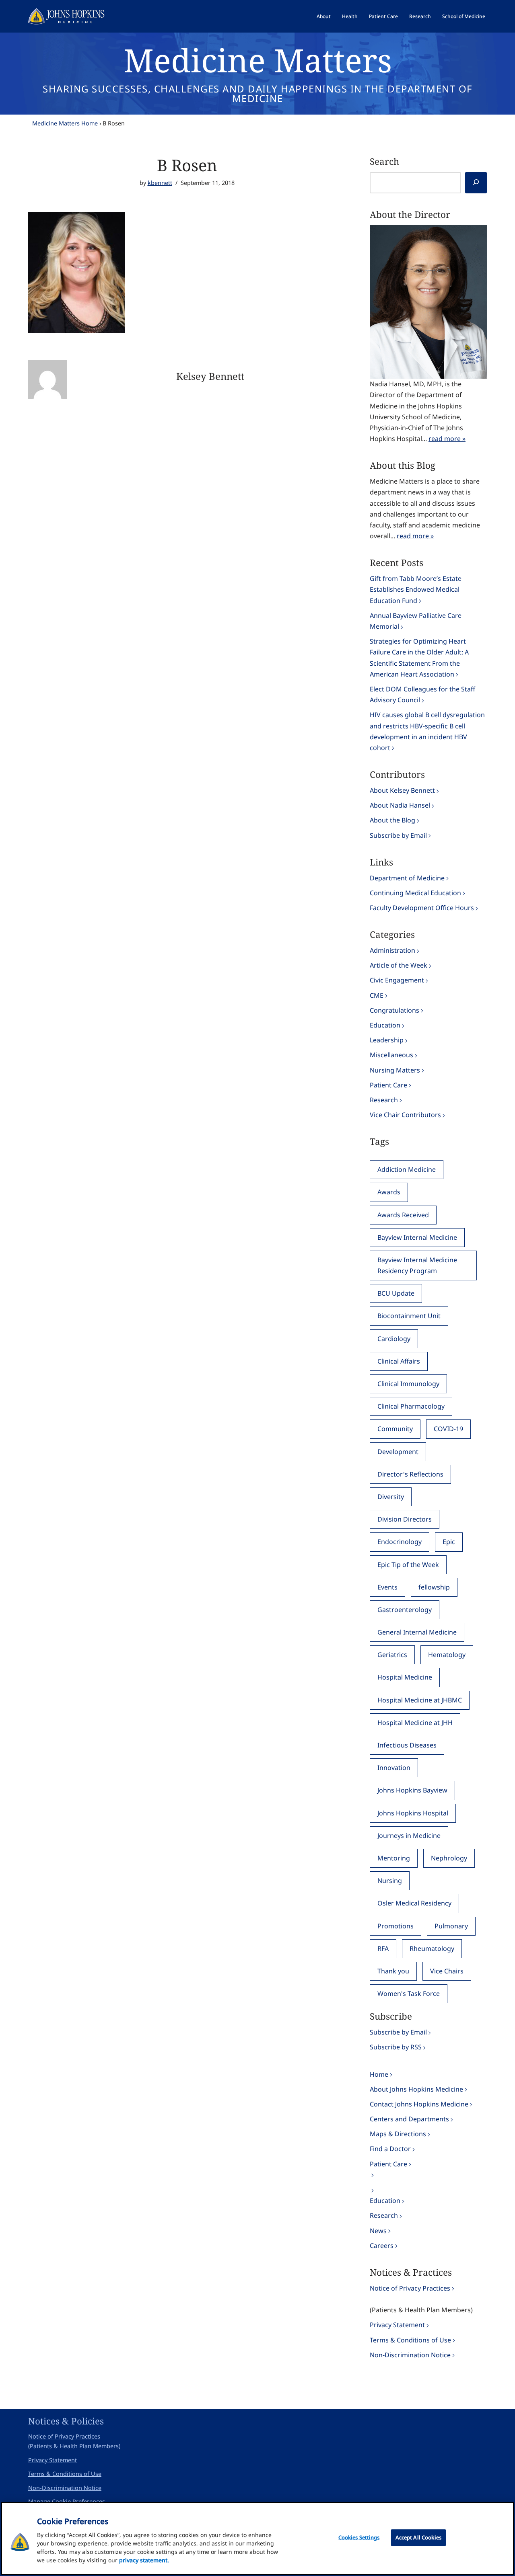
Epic (449, 1542)
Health (350, 16)
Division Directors (405, 1519)
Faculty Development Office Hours (422, 908)
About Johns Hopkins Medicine (416, 2089)
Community (395, 1429)
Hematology (447, 1655)
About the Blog (392, 820)
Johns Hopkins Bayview (412, 1790)
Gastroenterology (405, 1610)
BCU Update (396, 1293)
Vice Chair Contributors (405, 1115)
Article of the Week (399, 965)
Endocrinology (400, 1542)
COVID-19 (448, 1429)
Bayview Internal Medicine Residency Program (417, 1265)
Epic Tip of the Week (408, 1565)
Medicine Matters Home (65, 123)
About (324, 16)
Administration (392, 950)
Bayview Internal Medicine (417, 1237)
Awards (389, 1192)
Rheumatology (432, 1948)
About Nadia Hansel (400, 805)
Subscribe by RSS (396, 2047)
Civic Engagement (397, 980)
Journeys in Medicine (409, 1836)
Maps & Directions (398, 2134)
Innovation (394, 1768)
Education (385, 1025)
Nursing (390, 1881)
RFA (383, 1948)
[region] (257, 2538)
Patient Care (383, 16)
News (378, 2231)
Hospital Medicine (405, 1677)
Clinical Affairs (399, 1361)
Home (379, 2074)
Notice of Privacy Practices (410, 2288)
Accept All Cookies (418, 2537)
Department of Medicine (407, 878)
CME (377, 995)
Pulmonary (451, 1926)
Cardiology (394, 1339)
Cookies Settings (359, 2537)
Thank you (393, 1971)
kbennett (160, 183)
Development (398, 1452)
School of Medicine (464, 16)
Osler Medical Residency (414, 1903)
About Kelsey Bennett (402, 790)
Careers (382, 2246)
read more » (447, 439)
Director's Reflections (410, 1474)
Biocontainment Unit (409, 1316)
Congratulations (394, 1010)
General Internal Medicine (417, 1632)
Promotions (396, 1926)
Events (387, 1587)
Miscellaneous (391, 1055)
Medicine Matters (258, 60)
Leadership (387, 1040)
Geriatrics (392, 1655)
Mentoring (394, 1858)
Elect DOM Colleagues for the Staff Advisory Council (422, 694)
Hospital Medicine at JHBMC (420, 1700)
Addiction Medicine (407, 1169)
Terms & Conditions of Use (410, 2340)
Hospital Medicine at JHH (415, 1723)
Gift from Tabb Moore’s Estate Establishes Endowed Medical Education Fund (416, 589)
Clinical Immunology (408, 1384)
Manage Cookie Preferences (67, 2501)
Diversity (391, 1497)
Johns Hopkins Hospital (413, 1813)
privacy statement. (144, 2560)
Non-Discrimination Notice (410, 2355)
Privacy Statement (397, 2325)
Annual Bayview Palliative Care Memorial (416, 621)
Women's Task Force (409, 1994)
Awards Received (403, 1215)
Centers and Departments (409, 2119)
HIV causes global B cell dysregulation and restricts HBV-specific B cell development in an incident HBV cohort (427, 731)
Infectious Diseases (407, 1745)
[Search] (476, 183)
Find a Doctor (390, 2149)
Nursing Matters (395, 1070)
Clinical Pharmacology (411, 1406)
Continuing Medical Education (415, 893)
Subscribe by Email (398, 835)
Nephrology (449, 1858)
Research (420, 16)
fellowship (434, 1587)
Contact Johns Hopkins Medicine (419, 2104)
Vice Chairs (447, 1971)
